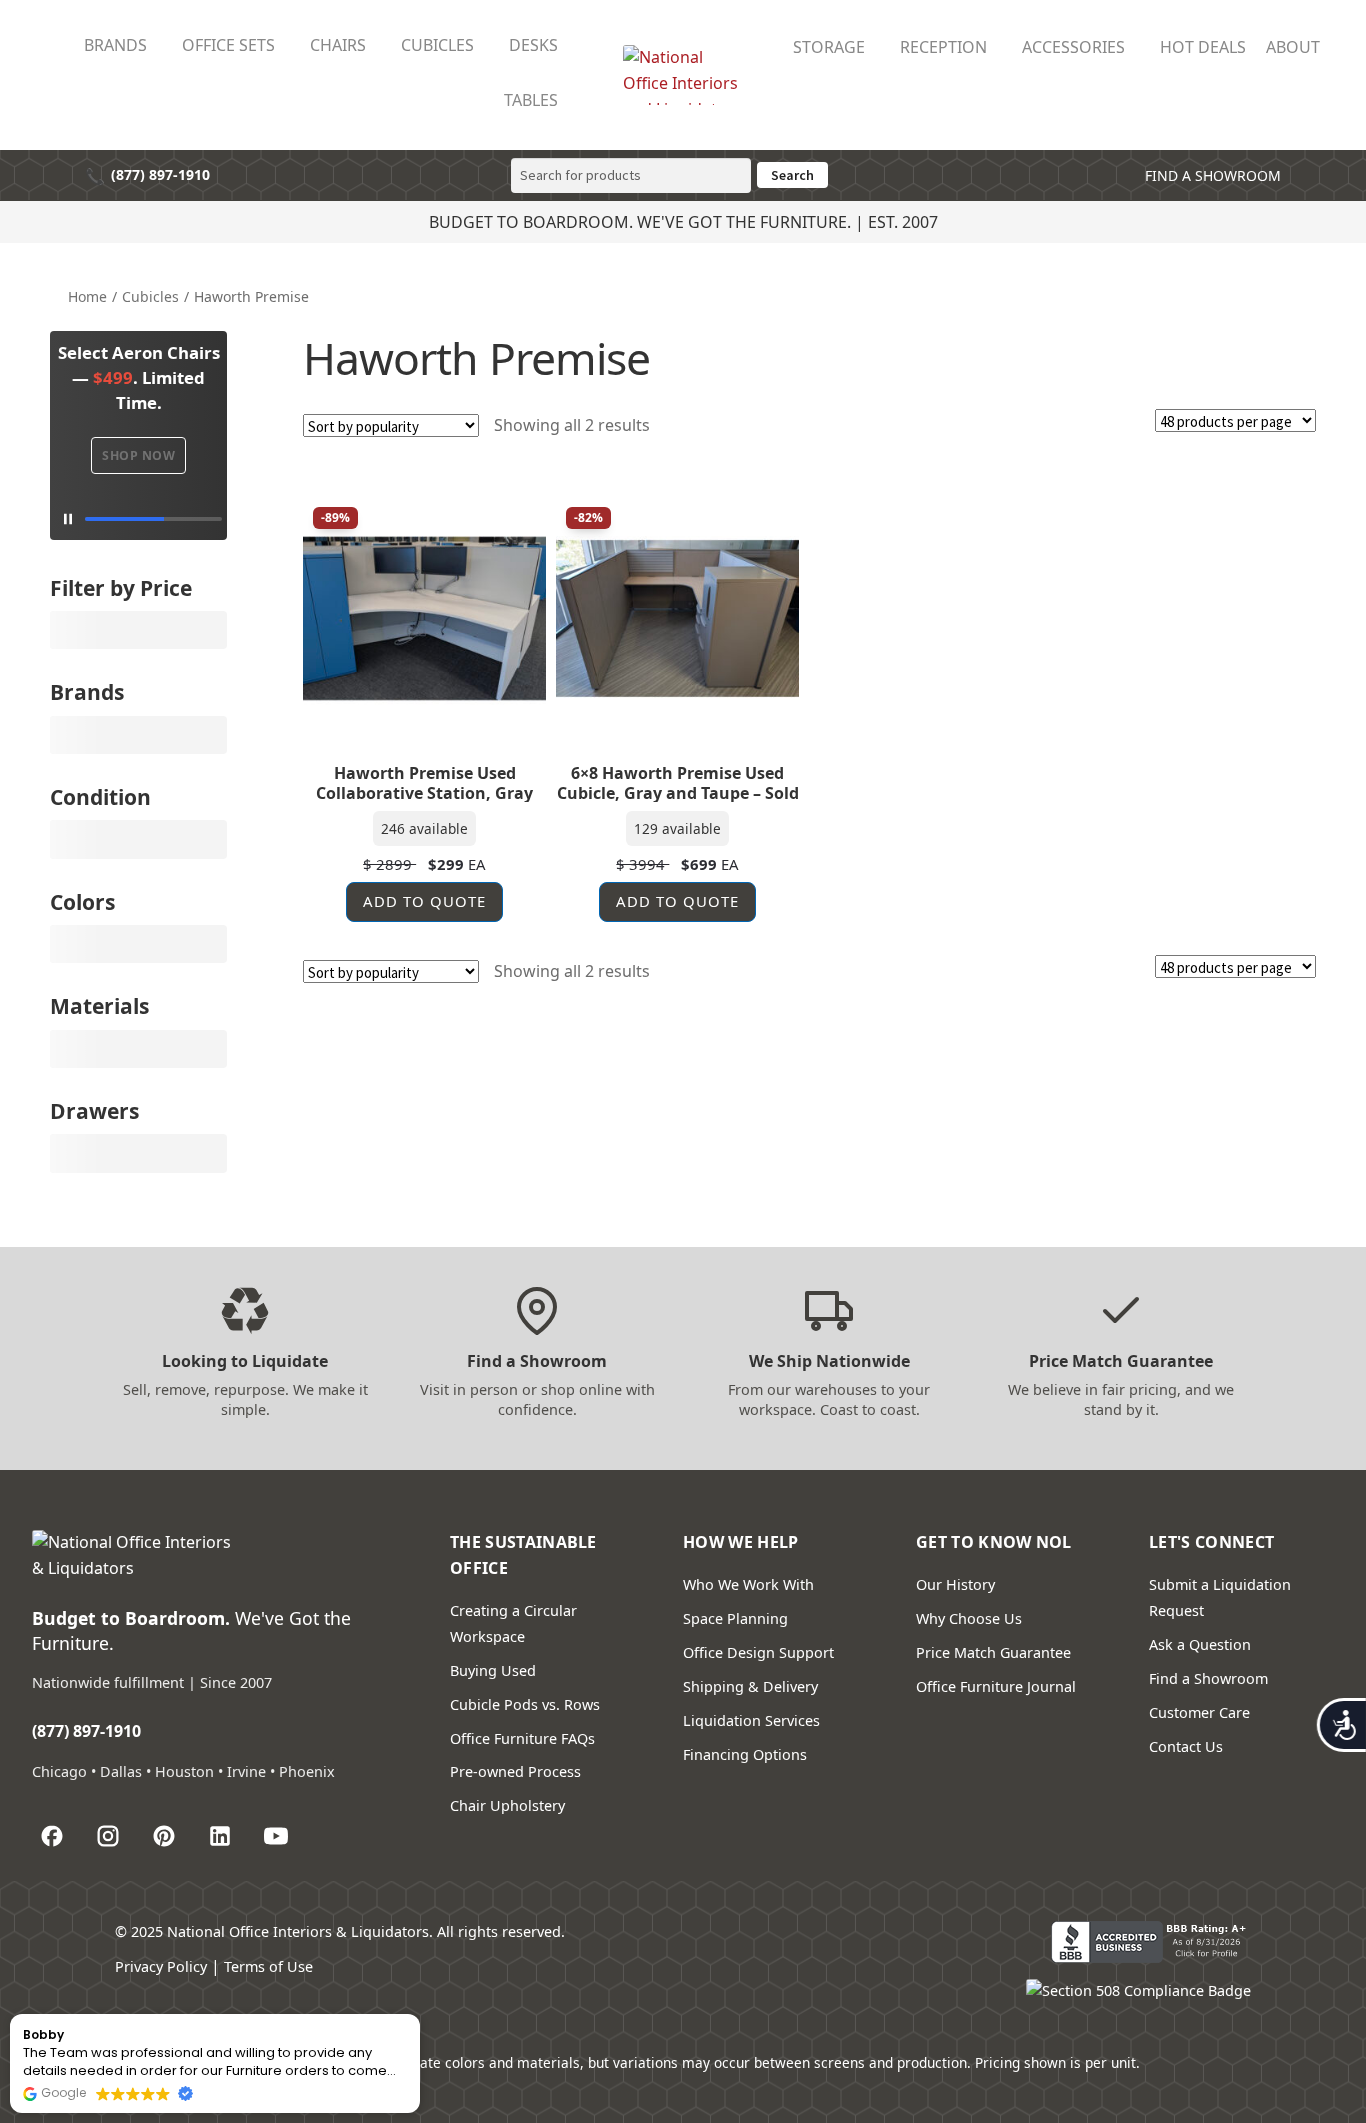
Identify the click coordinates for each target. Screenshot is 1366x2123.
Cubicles (150, 296)
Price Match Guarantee (993, 1652)
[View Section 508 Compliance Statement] (1138, 2000)
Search (792, 175)
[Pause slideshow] (139, 519)
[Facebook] (52, 1836)
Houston (184, 1771)
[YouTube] (276, 1836)
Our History (955, 1584)
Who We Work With (748, 1584)
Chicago (59, 1771)
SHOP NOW (138, 455)
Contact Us (1186, 1746)
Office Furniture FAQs (522, 1738)
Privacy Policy (161, 1966)
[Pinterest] (164, 1836)
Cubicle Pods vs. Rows (525, 1704)
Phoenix (307, 1771)
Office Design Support (758, 1652)
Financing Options (745, 1754)
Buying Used (493, 1670)
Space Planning (735, 1618)
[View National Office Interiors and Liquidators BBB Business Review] (1151, 1942)
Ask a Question (1200, 1644)
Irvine (246, 1771)
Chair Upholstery (507, 1805)
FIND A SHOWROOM (1211, 175)
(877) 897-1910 (147, 175)
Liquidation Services (751, 1720)
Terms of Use (268, 1966)
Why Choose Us (969, 1618)
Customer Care (1199, 1712)
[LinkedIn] (220, 1836)
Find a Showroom (1208, 1678)
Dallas (121, 1771)
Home (87, 296)
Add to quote (424, 901)
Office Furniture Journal (996, 1686)
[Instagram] (108, 1836)
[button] (419, 2015)
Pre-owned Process (515, 1771)
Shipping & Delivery (750, 1686)
